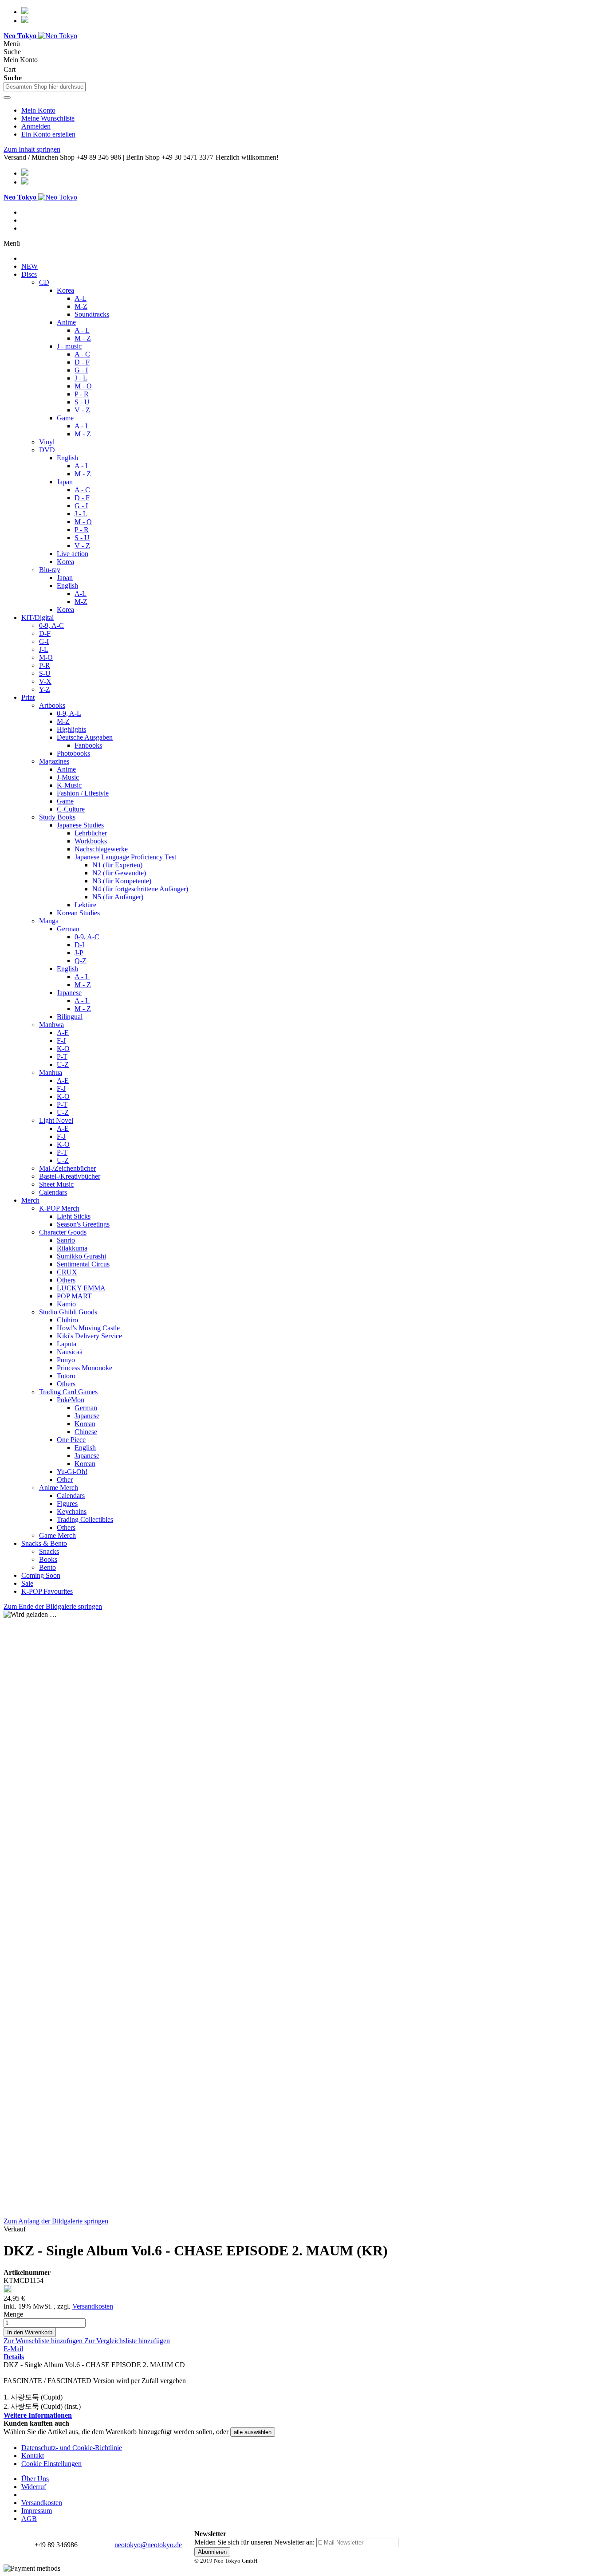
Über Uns (35, 2479)
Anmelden (36, 126)
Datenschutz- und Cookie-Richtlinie (72, 2448)
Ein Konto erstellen (48, 134)
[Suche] (7, 98)
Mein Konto (38, 110)
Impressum (37, 2511)
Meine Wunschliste (48, 118)
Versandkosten (93, 2306)
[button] (44, 2341)
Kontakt (33, 2456)
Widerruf (34, 2487)
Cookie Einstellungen (51, 2464)
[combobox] (45, 87)
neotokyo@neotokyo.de (148, 2545)
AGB (29, 2519)
